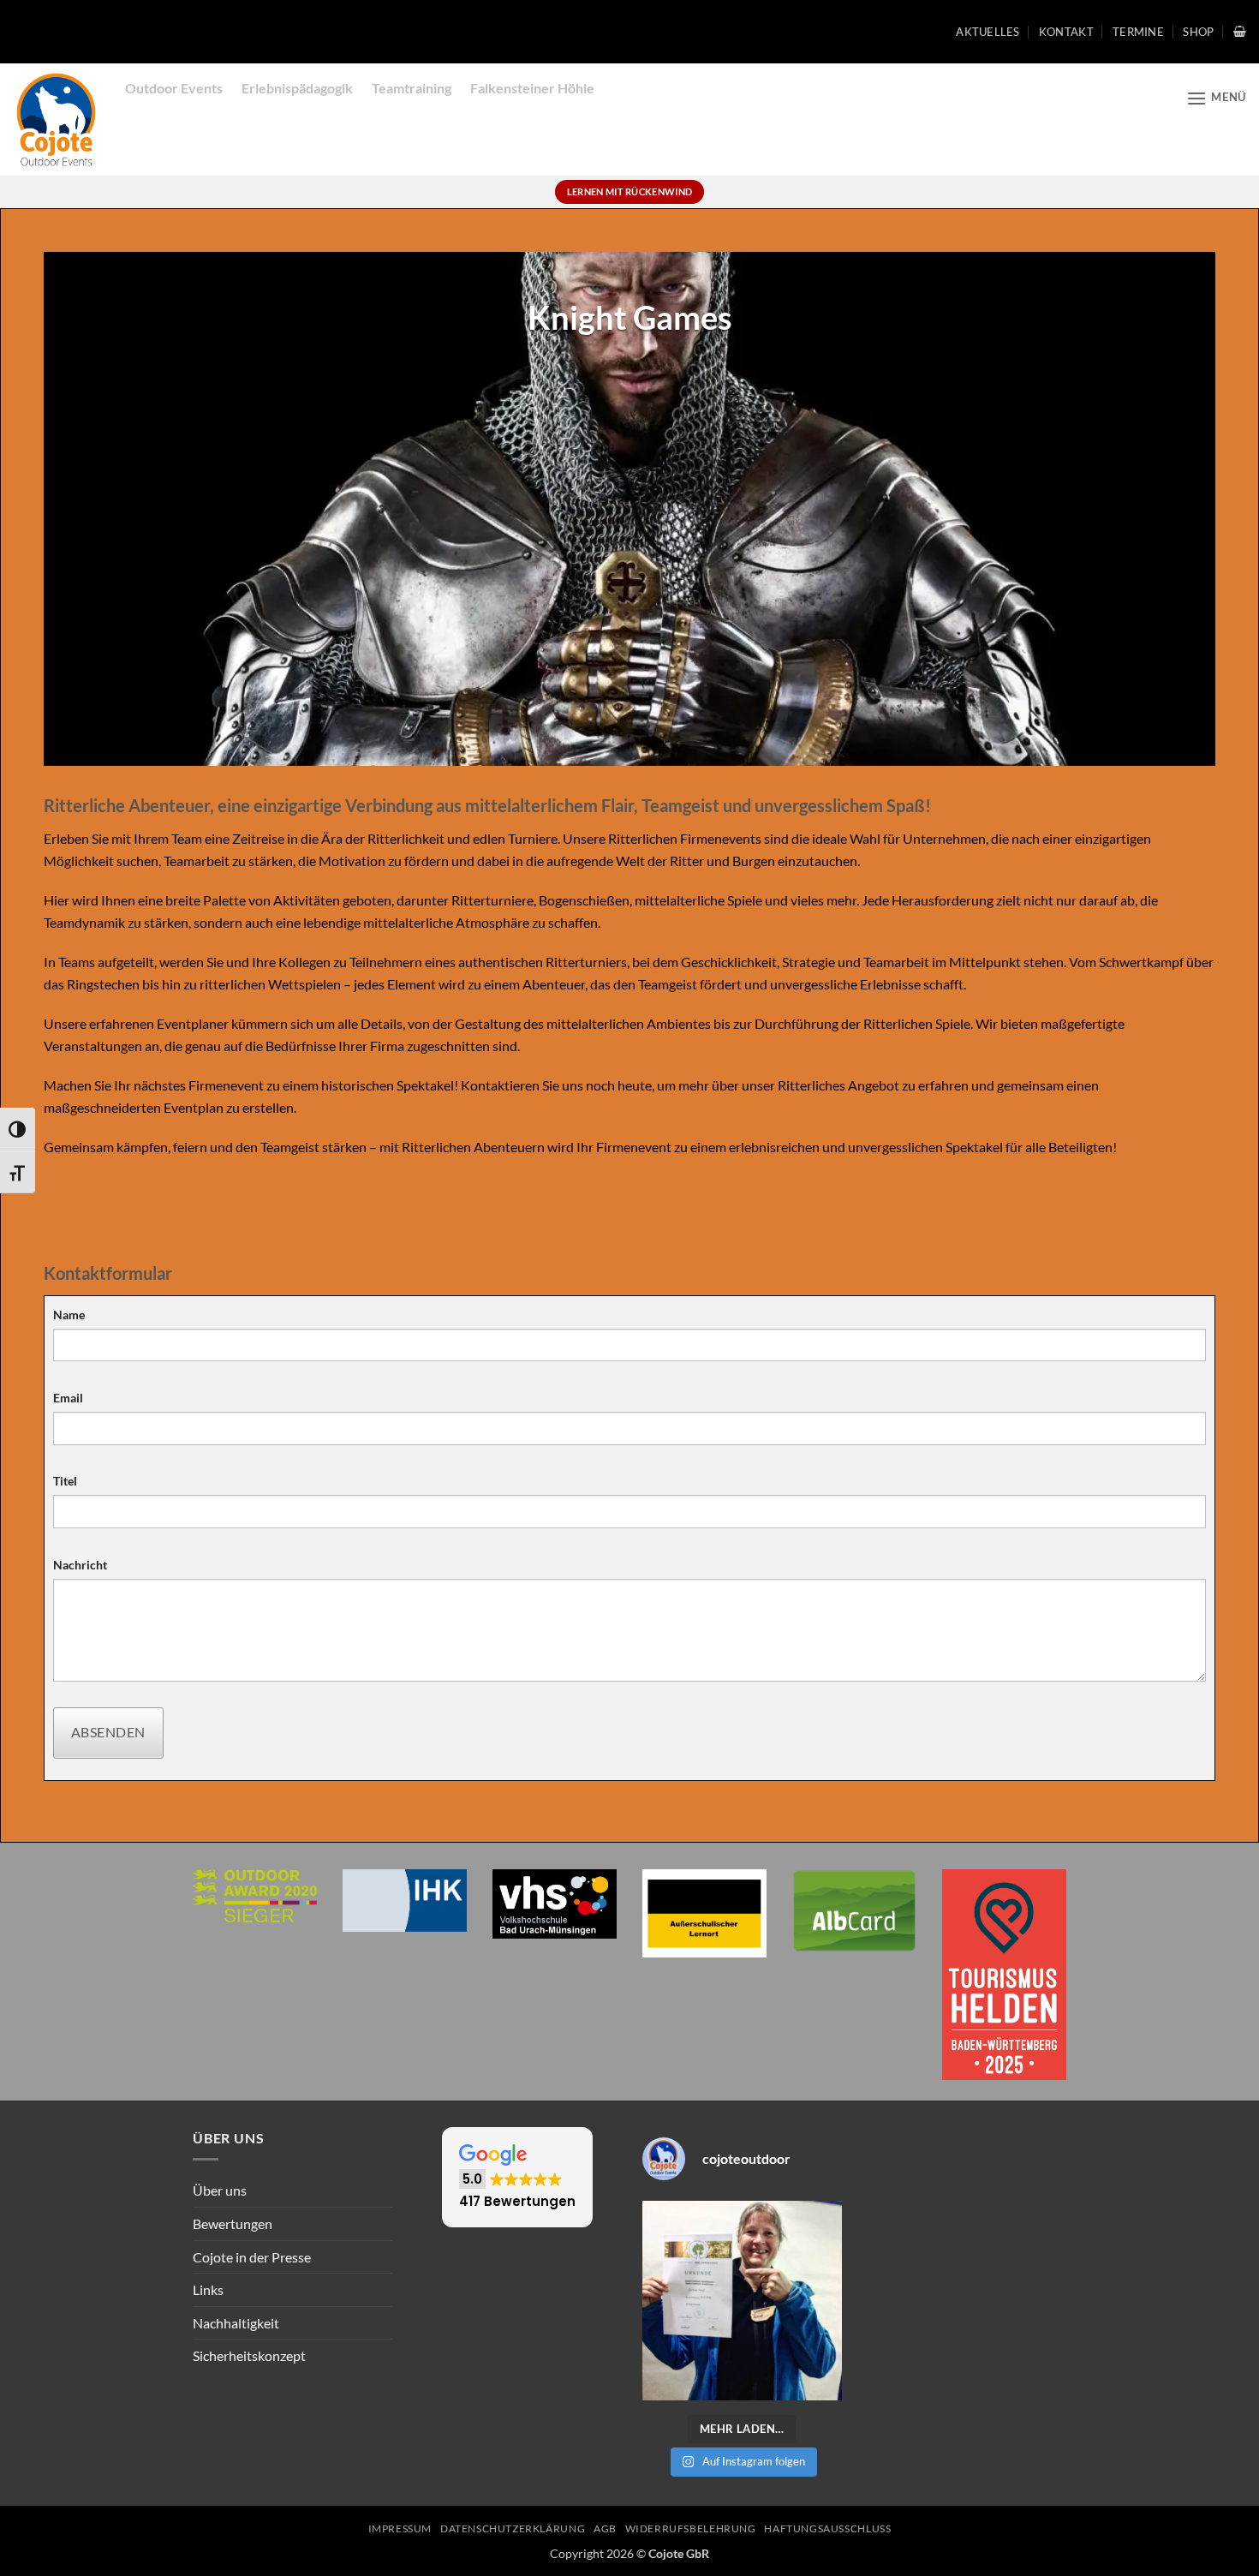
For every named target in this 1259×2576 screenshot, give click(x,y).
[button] (1240, 31)
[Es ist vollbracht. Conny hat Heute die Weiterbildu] (742, 2301)
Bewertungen (233, 2223)
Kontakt (1066, 32)
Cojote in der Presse (252, 2257)
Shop (1198, 32)
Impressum (400, 2528)
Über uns (220, 2190)
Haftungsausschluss (827, 2528)
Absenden (108, 1732)
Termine (1138, 32)
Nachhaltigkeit (236, 2323)
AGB (605, 2528)
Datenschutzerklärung (513, 2528)
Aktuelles (988, 32)
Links (208, 2289)
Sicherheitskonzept (249, 2355)
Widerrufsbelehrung (691, 2528)
